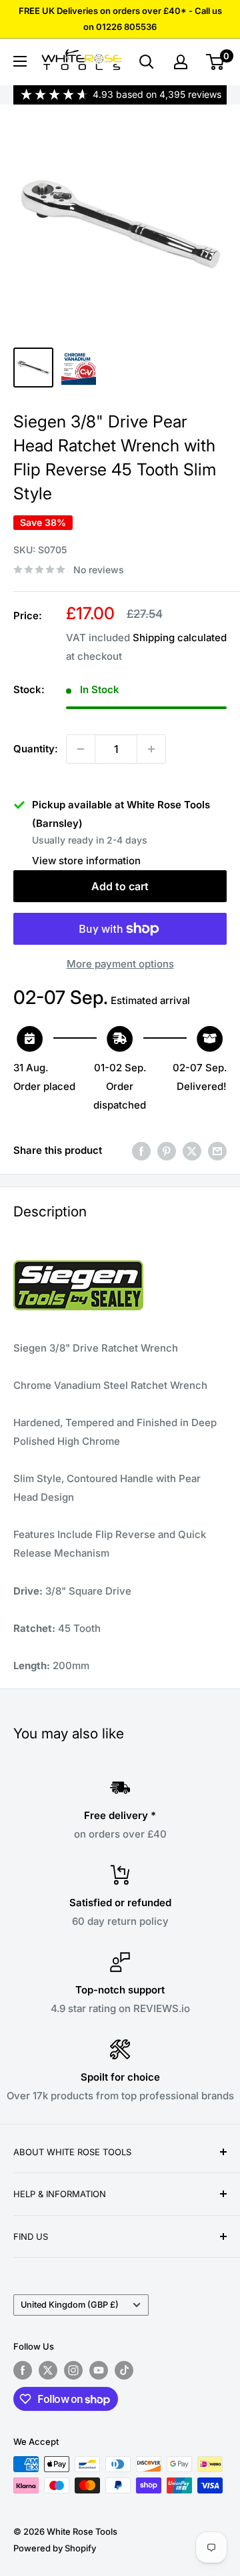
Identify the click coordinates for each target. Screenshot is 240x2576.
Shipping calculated (180, 638)
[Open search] (147, 62)
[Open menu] (20, 61)
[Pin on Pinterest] (167, 1151)
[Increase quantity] (151, 749)
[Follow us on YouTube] (99, 2370)
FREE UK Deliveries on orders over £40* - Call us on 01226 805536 (120, 19)
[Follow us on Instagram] (73, 2370)
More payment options (120, 964)
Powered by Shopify (55, 2548)
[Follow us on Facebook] (23, 2370)
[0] (216, 62)
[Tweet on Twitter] (192, 1151)
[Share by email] (217, 1151)
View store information (86, 861)
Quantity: (36, 749)
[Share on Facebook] (141, 1151)
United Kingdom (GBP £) (70, 2305)
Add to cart (120, 886)
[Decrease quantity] (81, 749)
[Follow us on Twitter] (48, 2370)
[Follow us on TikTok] (124, 2370)
